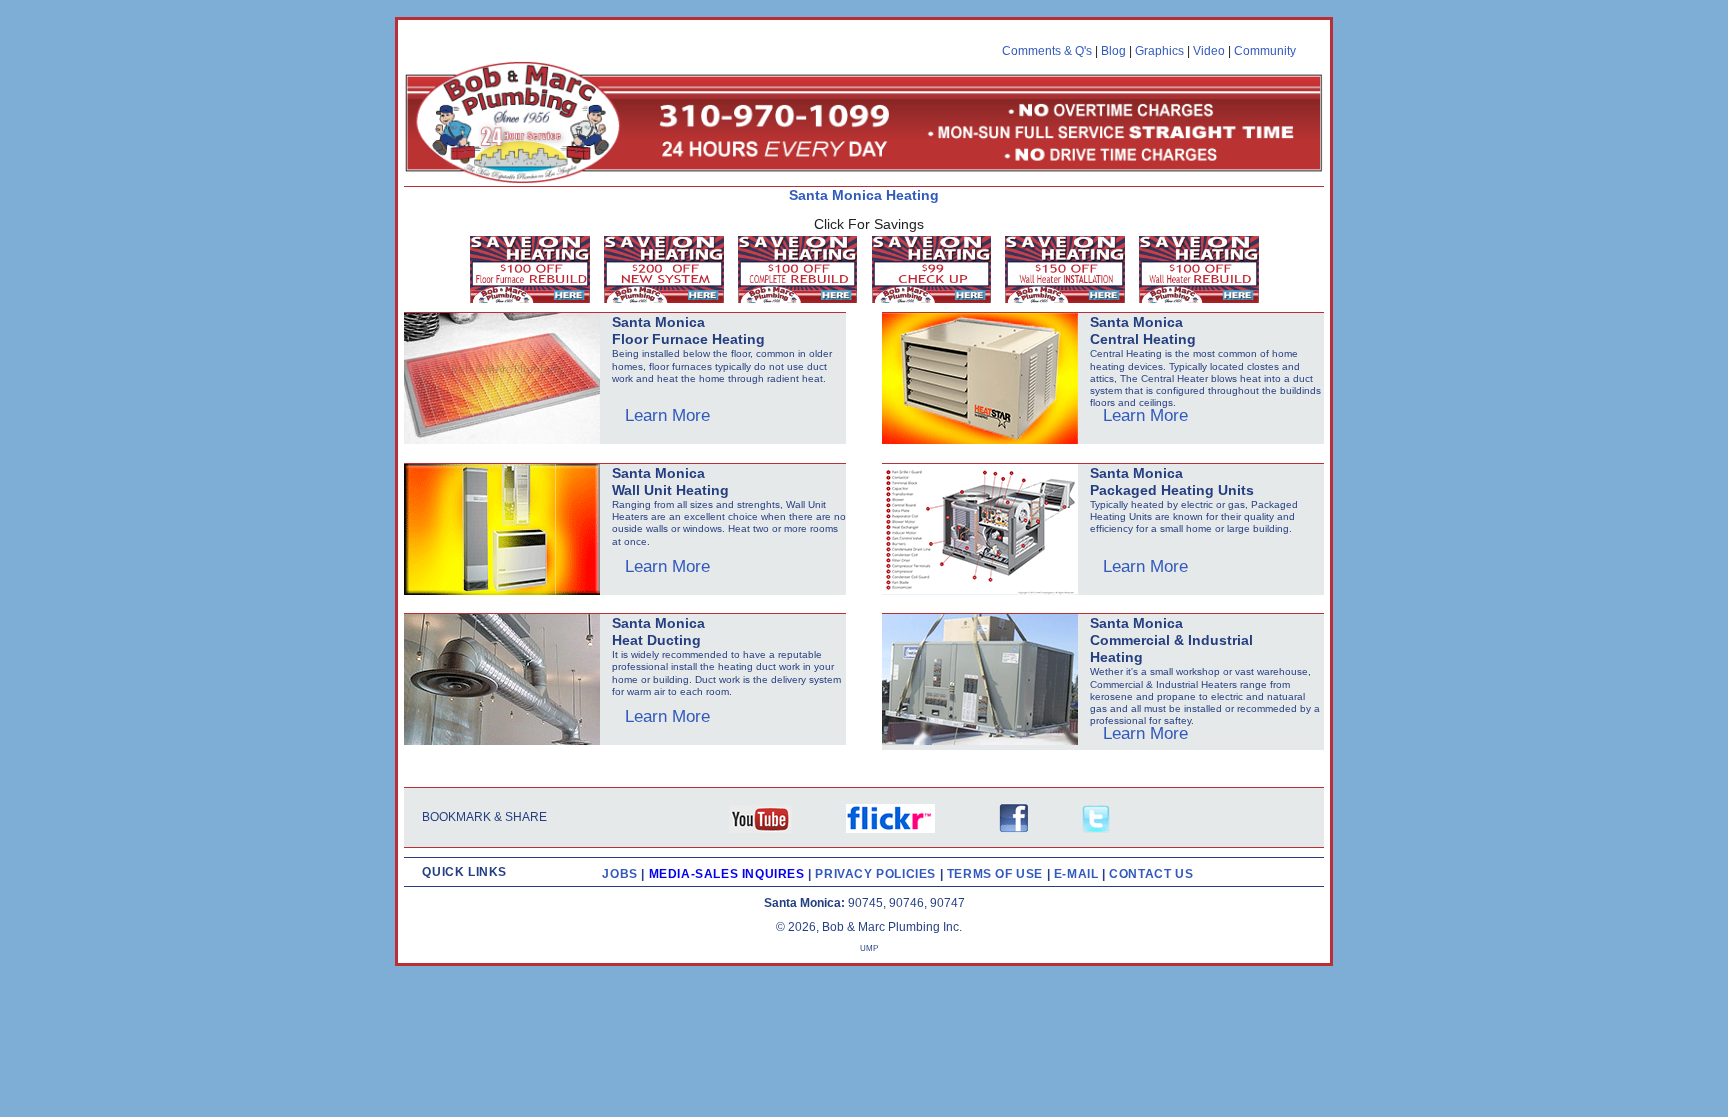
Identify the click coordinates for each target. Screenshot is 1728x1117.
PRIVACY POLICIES (877, 874)
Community (1265, 51)
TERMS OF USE (997, 874)
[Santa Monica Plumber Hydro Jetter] (668, 273)
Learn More (667, 415)
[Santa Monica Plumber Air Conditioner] (534, 273)
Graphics (1159, 51)
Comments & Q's (1047, 51)
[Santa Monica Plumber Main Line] (802, 273)
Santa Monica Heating (864, 195)
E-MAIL (1078, 874)
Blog (1113, 51)
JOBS (619, 874)
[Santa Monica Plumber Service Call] (936, 273)
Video (1209, 51)
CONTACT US (1151, 874)
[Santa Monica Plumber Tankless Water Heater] (1203, 273)
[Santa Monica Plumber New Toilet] (1069, 273)
